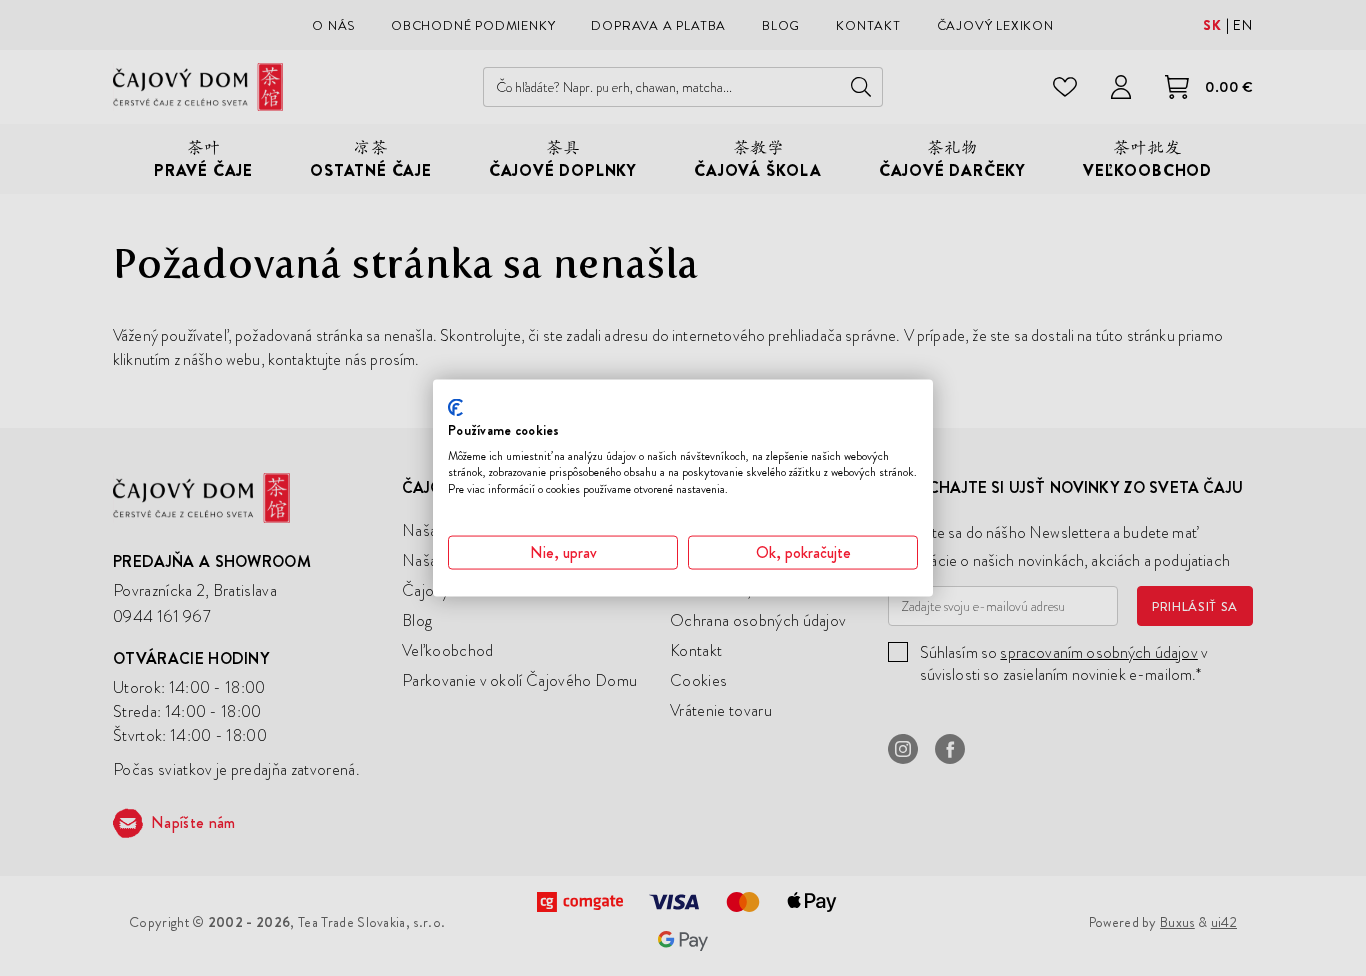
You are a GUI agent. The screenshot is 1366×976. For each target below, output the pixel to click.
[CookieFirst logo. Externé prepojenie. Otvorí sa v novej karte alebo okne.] (455, 408)
